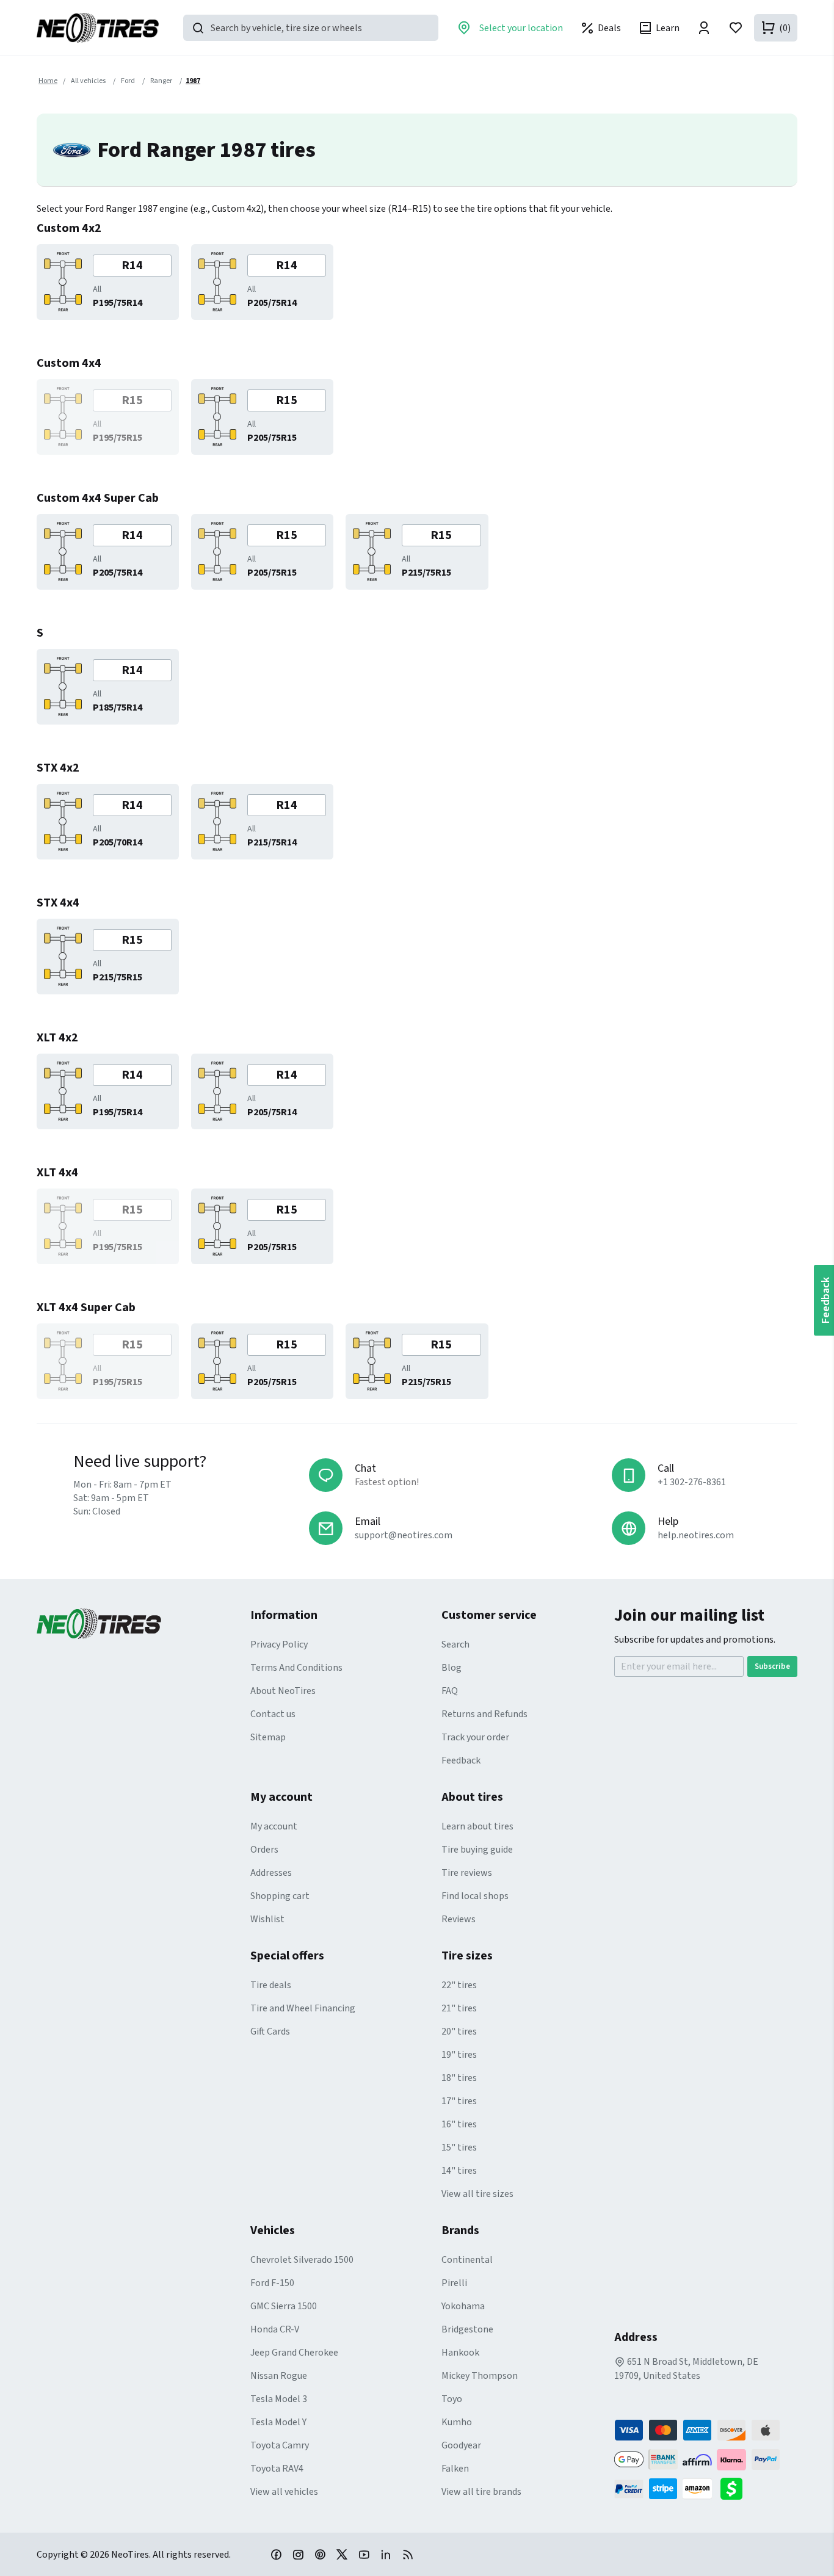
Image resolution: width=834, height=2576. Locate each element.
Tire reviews (467, 1873)
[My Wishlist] (736, 28)
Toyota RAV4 (277, 2469)
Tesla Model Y (278, 2422)
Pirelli (454, 2283)
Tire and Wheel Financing (303, 2008)
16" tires (459, 2124)
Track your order (475, 1737)
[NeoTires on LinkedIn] (386, 2554)
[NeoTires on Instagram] (298, 2554)
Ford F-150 (272, 2283)
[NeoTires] (143, 1624)
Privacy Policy (279, 1644)
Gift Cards (270, 2031)
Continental (467, 2260)
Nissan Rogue (279, 2376)
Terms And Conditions (296, 1668)
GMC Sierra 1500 (284, 2306)
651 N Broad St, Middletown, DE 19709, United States (686, 2369)
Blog (451, 1668)
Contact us (273, 1714)
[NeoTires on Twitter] (342, 2554)
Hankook (460, 2353)
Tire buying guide (477, 1850)
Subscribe (772, 1666)
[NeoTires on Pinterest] (320, 2554)
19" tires (459, 2055)
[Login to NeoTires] (704, 28)
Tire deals (271, 1985)
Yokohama (463, 2306)
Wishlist (267, 1919)
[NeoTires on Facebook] (276, 2554)
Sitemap (268, 1737)
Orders (264, 1850)
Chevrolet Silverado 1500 (302, 2260)
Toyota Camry (280, 2445)
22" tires (459, 1985)
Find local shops (475, 1896)
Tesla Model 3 (279, 2399)
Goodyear (461, 2445)
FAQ (450, 1691)
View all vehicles (284, 2492)
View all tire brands (481, 2492)
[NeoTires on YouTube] (364, 2554)
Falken (455, 2469)
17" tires (459, 2101)
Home (48, 81)
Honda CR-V (275, 2329)
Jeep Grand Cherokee (294, 2353)
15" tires (459, 2147)
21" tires (459, 2008)
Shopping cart (280, 1896)
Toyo (452, 2399)
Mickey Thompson (480, 2376)
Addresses (271, 1873)
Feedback (461, 1760)
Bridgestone (467, 2329)
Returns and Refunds (484, 1714)
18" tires (459, 2078)
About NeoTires (283, 1691)
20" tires (459, 2031)
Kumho (457, 2422)
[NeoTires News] (408, 2554)
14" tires (459, 2171)
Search (455, 1644)
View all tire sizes (477, 2194)
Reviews (459, 1919)
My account (274, 1826)
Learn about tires (477, 1826)
